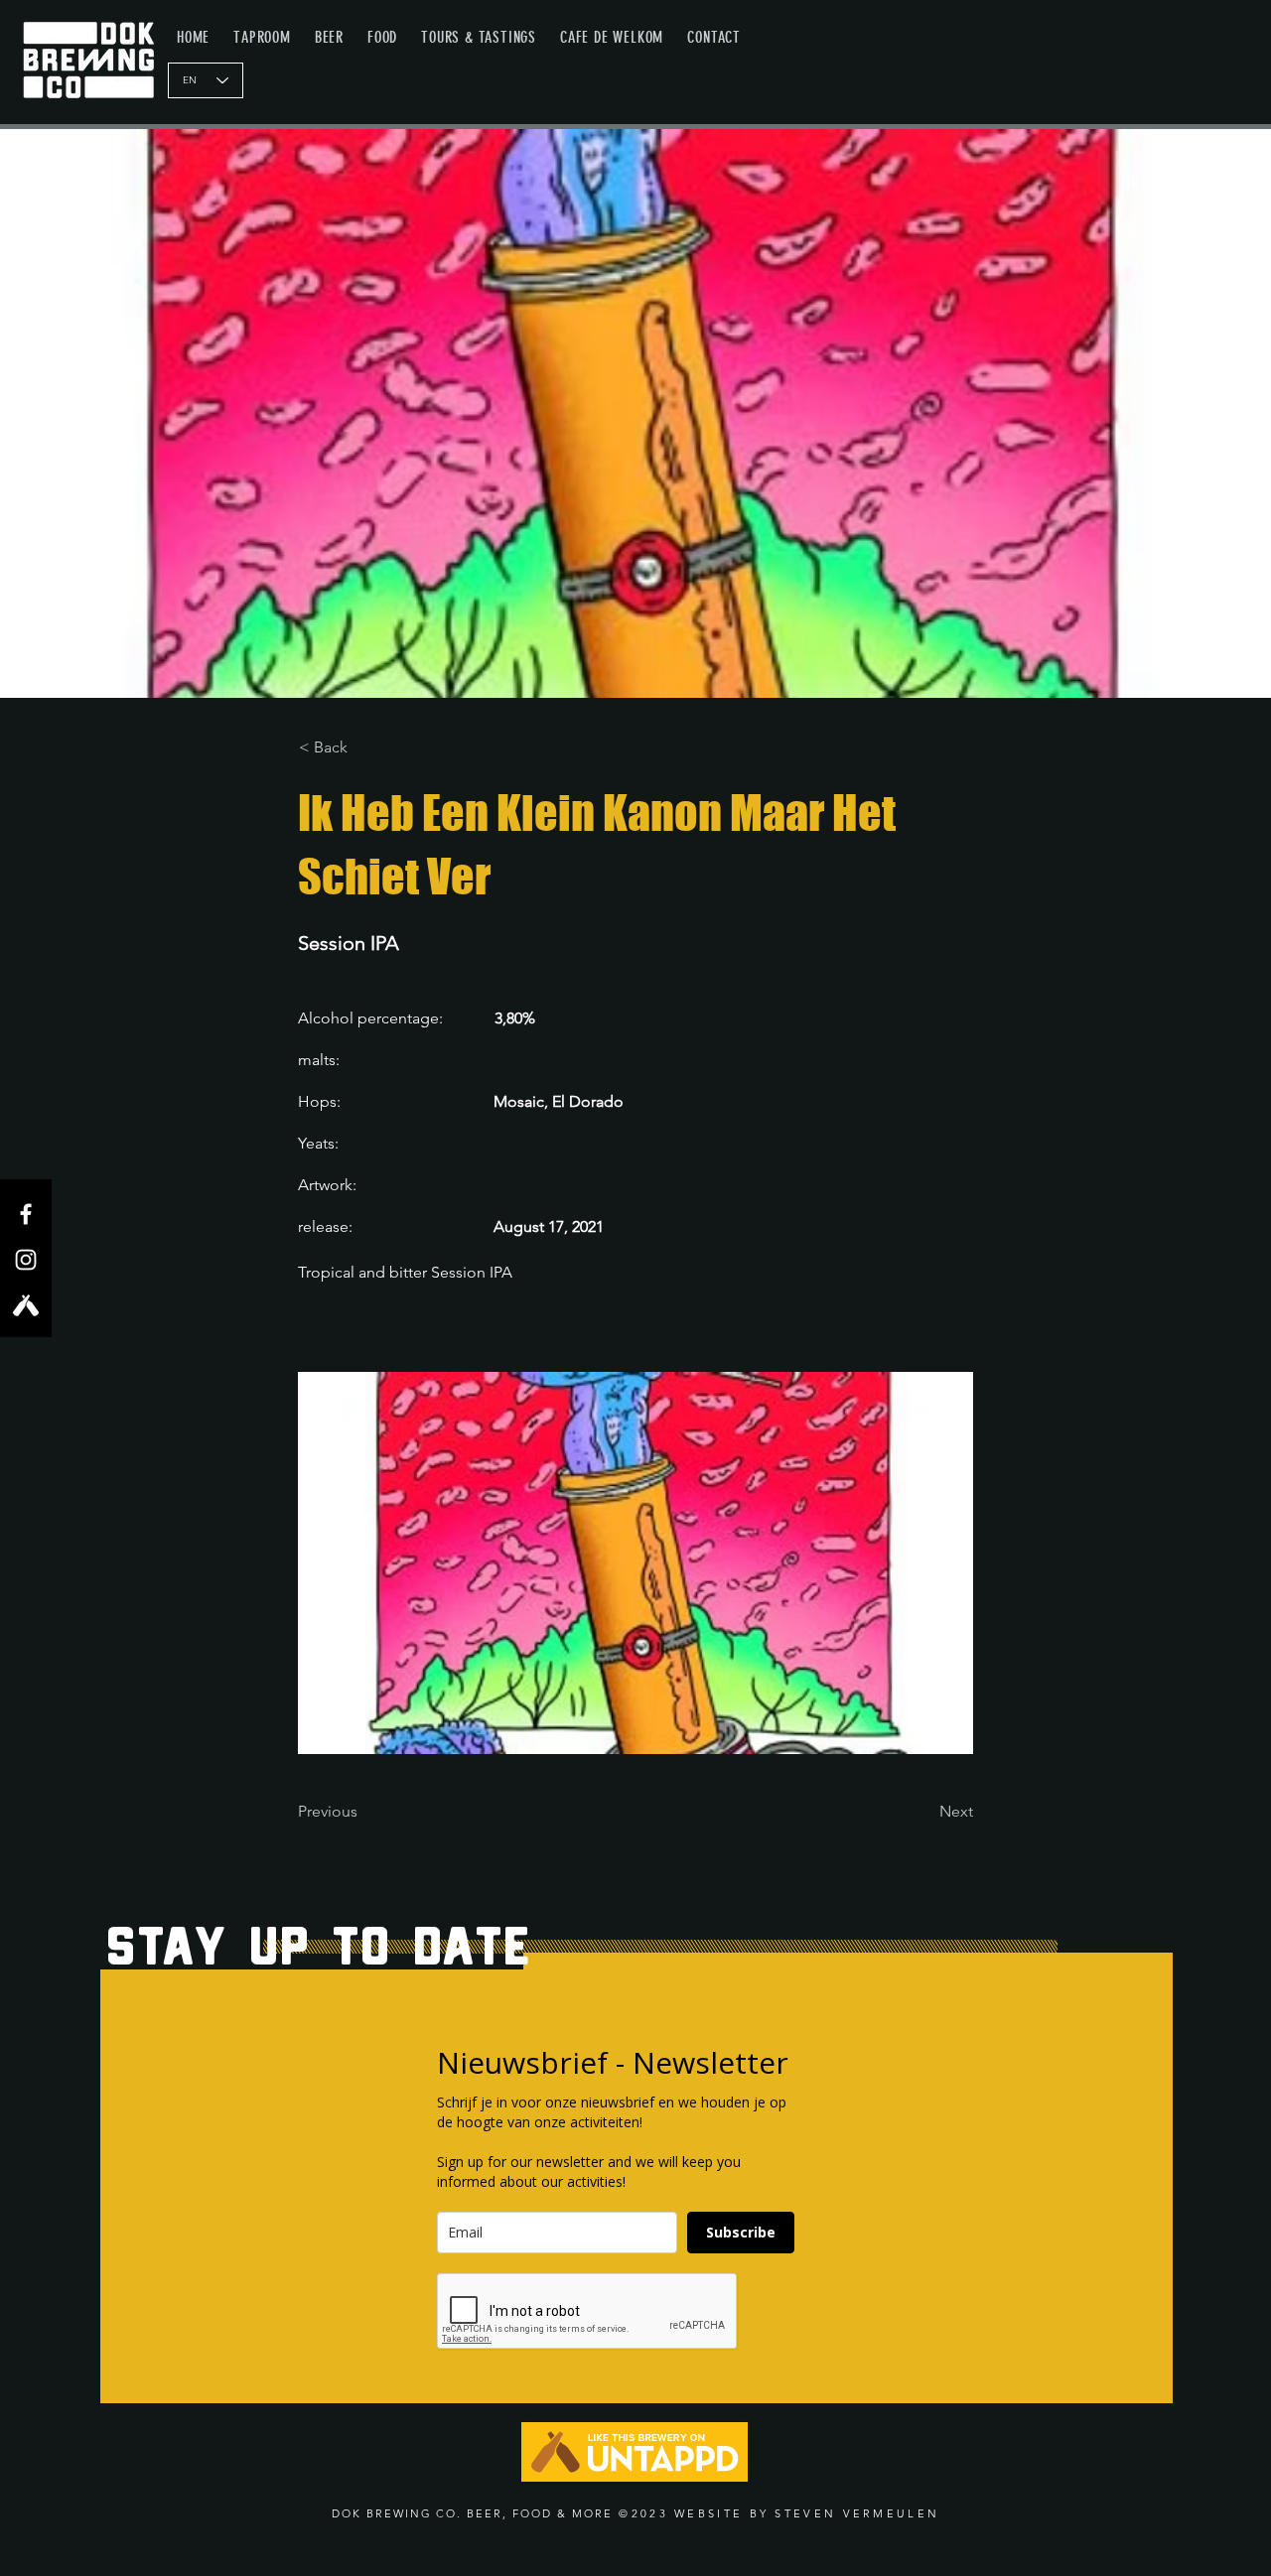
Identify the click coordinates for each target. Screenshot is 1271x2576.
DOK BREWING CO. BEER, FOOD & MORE (472, 2513)
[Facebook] (26, 1214)
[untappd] (26, 1305)
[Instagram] (26, 1260)
